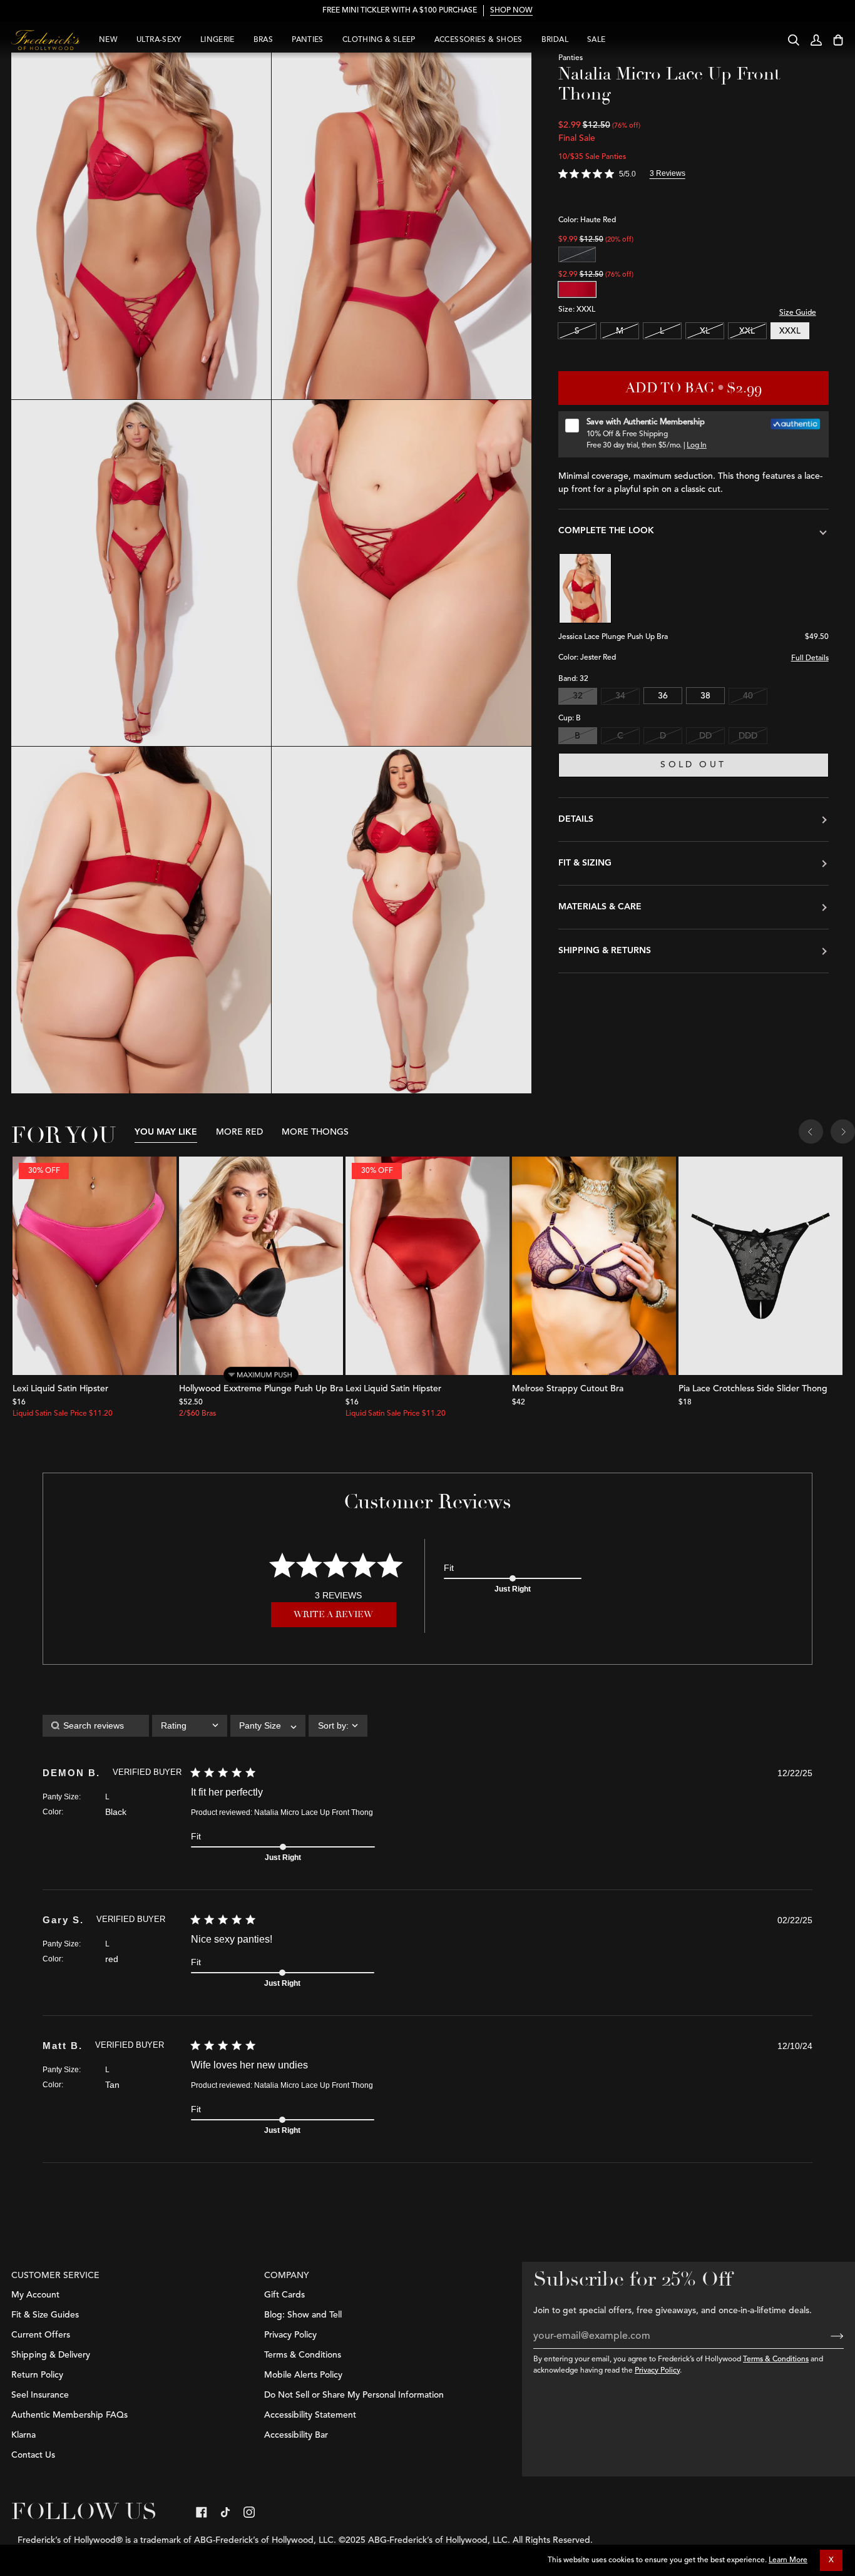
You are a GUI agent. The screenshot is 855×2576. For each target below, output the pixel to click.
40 (748, 697)
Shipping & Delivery (51, 2355)
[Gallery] (95, 1266)
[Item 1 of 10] (261, 1266)
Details (576, 819)
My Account (35, 2295)
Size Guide (798, 313)
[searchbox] (96, 1726)
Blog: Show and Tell (303, 2315)
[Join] (827, 2336)
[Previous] (811, 1133)
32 (578, 697)
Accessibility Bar (296, 2435)
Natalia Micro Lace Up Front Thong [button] (314, 1812)
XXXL (790, 331)
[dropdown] (190, 1726)
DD (705, 736)
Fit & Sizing (585, 863)
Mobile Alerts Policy (303, 2375)
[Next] (843, 1133)
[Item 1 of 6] (594, 1266)
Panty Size (61, 1797)
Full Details (810, 659)
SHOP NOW (511, 11)
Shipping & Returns (605, 951)
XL (705, 331)
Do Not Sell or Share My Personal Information (354, 2395)
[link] (202, 2512)
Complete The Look (606, 531)
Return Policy (37, 2375)
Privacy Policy (657, 2371)
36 (663, 697)
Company (287, 2276)
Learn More (788, 2560)
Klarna (23, 2435)
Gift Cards (284, 2295)
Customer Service (55, 2276)
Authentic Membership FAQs (69, 2415)
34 (620, 697)
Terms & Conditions (776, 2359)
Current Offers (41, 2335)
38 (705, 697)
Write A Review (333, 1614)
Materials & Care (600, 907)
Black (577, 254)
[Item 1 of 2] (760, 1266)
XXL (747, 331)
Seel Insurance (40, 2395)
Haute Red (577, 289)
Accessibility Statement (310, 2415)
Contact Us (33, 2455)
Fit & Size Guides (45, 2315)
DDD (748, 736)
